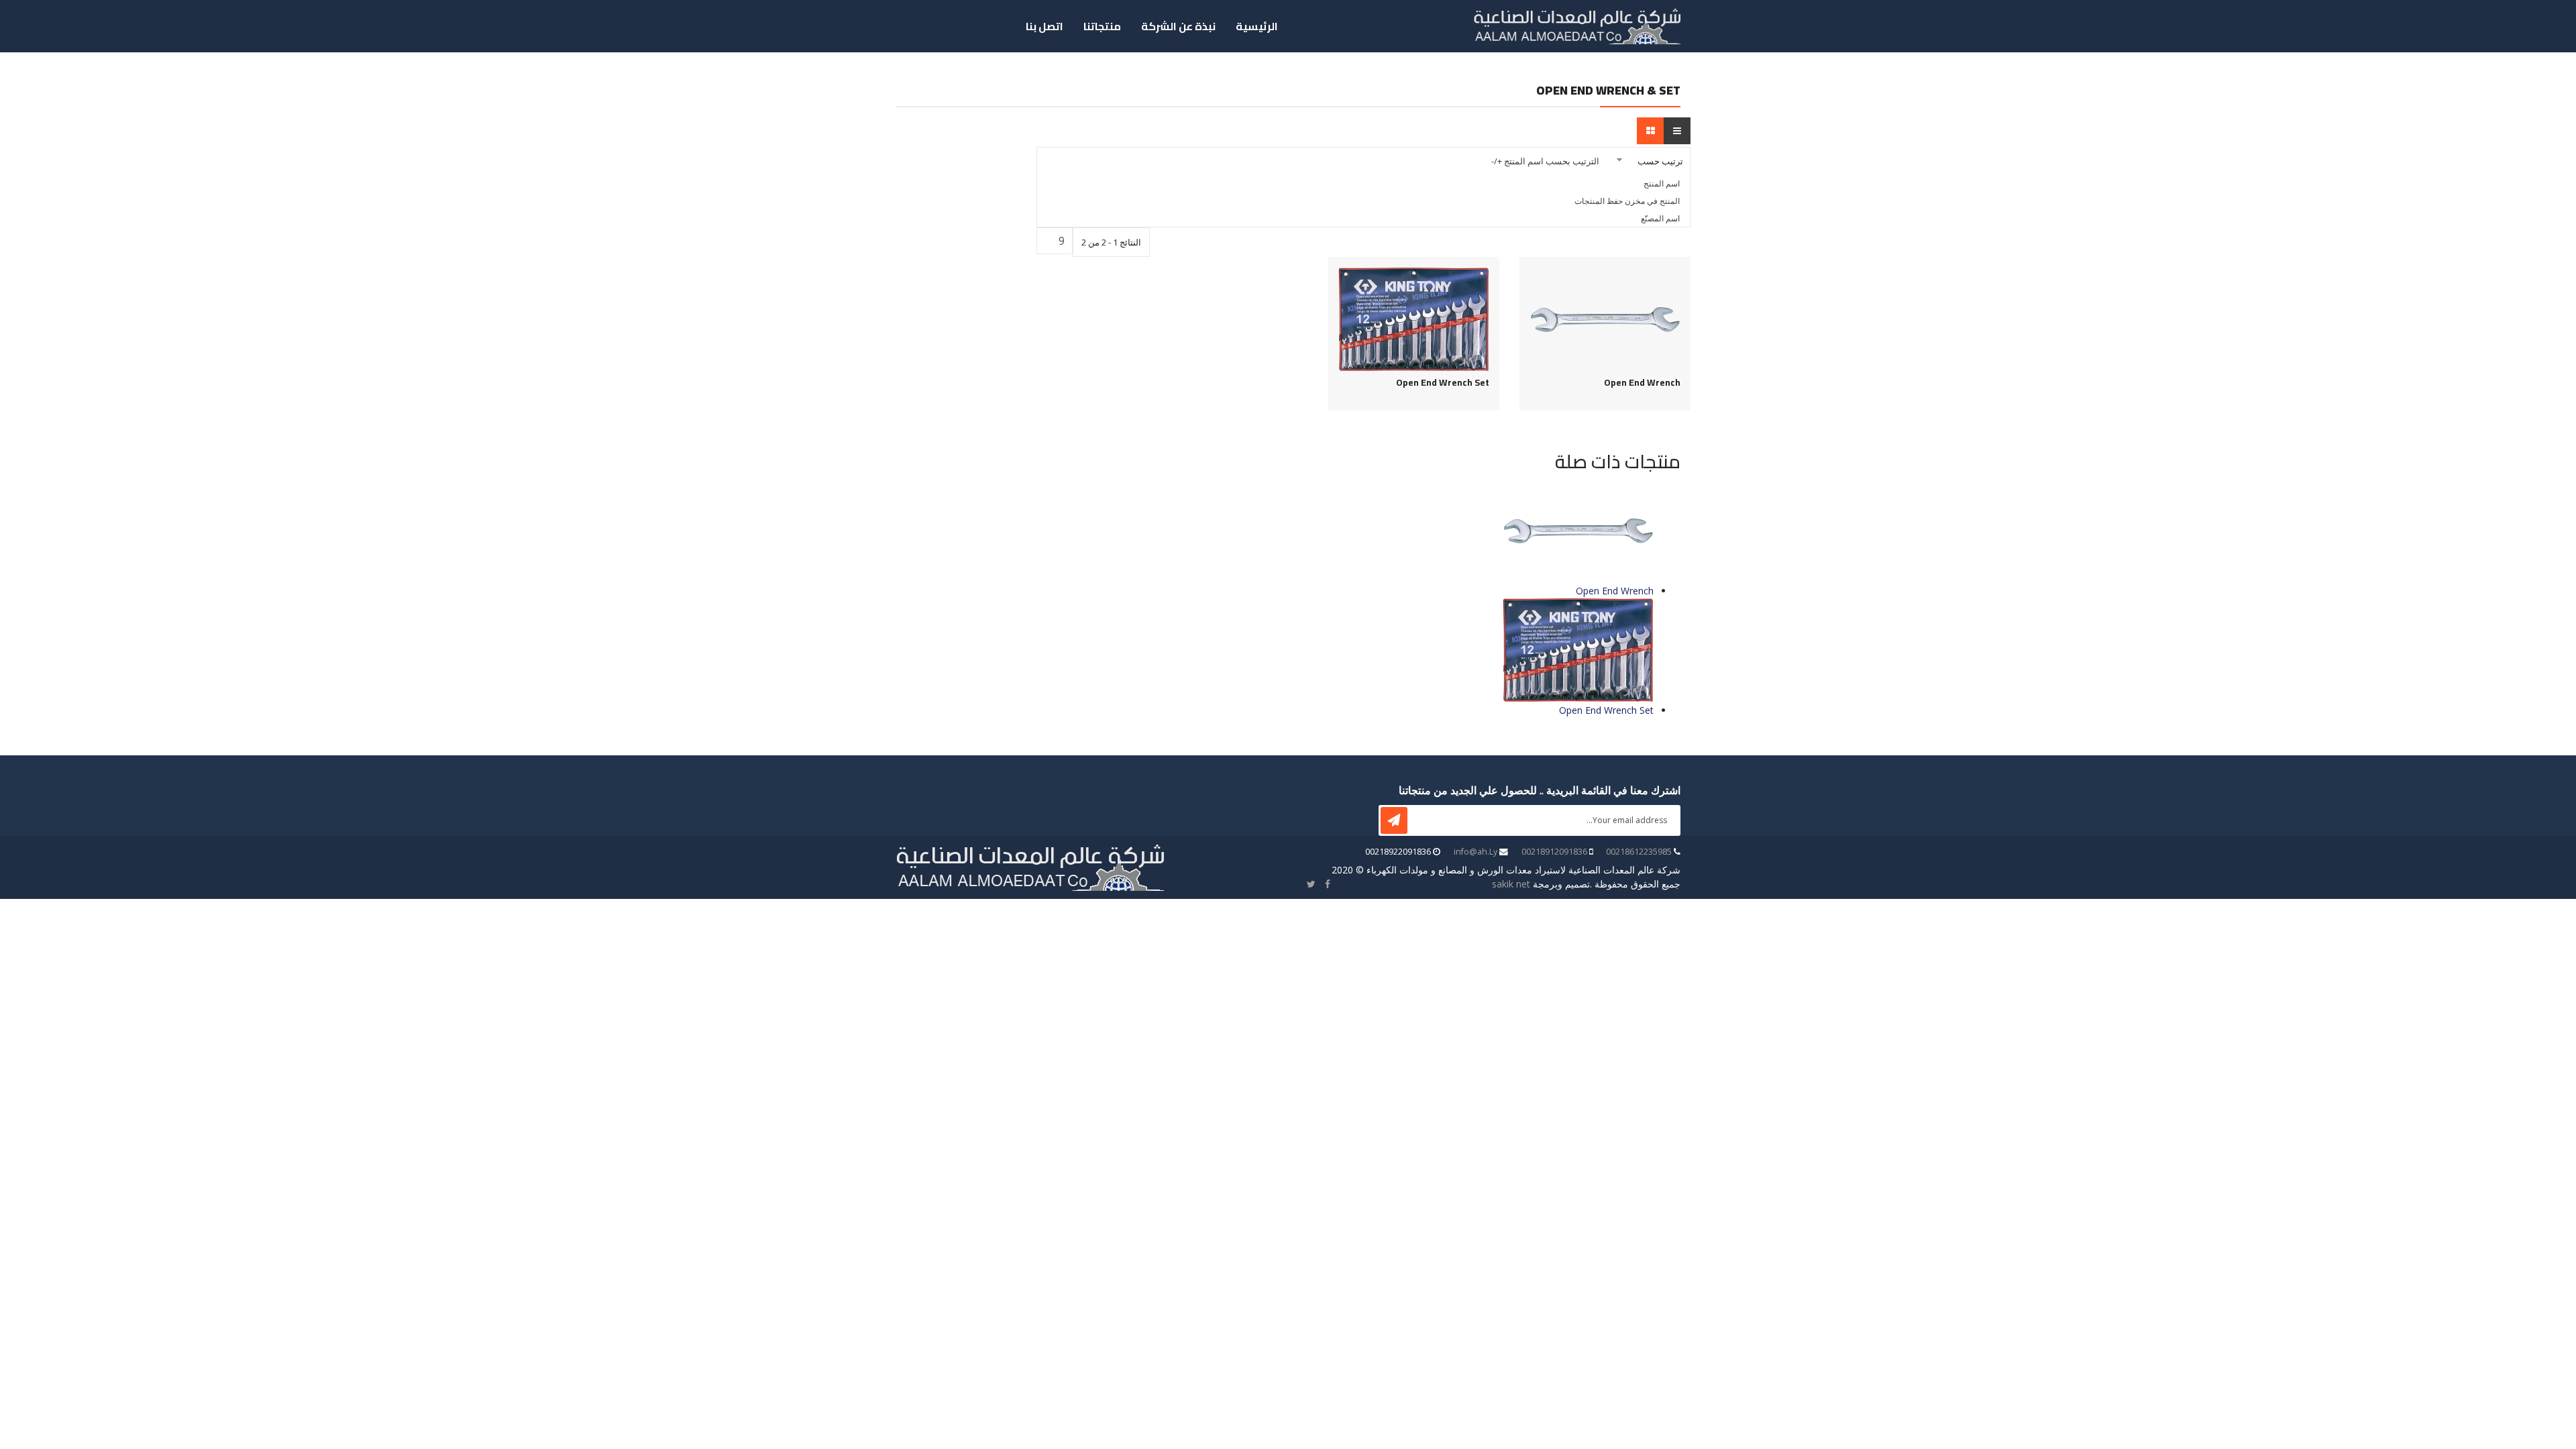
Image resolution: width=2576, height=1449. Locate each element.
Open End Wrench (1642, 383)
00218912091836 (1554, 852)
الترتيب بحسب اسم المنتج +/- (1545, 161)
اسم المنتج (1662, 183)
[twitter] (1311, 884)
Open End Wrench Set (1443, 383)
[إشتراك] (1394, 820)
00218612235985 (1639, 852)
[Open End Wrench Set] (1414, 320)
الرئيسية (1257, 26)
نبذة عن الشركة (1178, 26)
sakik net (1511, 884)
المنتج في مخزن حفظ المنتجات (1627, 201)
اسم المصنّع (1660, 218)
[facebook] (1328, 884)
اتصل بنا (1044, 26)
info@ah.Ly (1475, 852)
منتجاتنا (1102, 26)
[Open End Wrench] (1605, 320)
